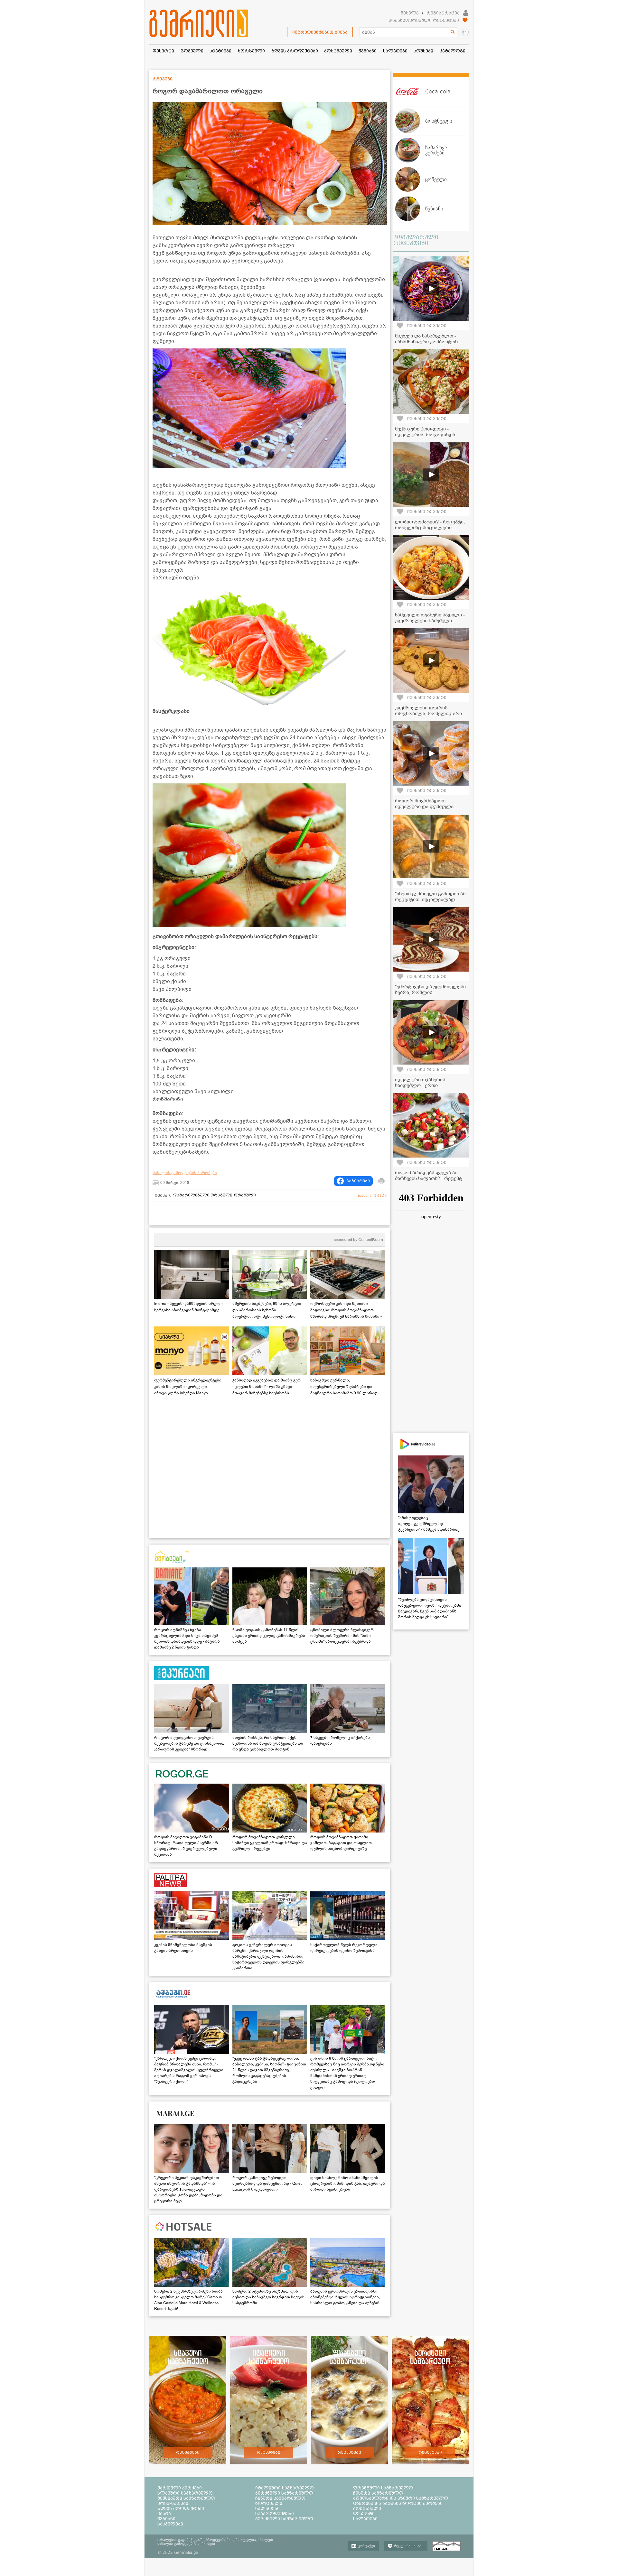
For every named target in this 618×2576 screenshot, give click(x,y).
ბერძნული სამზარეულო (284, 2493)
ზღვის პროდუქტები (181, 2508)
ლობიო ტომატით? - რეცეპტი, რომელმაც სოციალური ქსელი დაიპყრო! (430, 528)
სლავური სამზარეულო (185, 2493)
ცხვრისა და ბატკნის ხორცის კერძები (398, 2503)
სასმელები (170, 2524)
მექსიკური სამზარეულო (186, 2498)
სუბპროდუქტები (275, 2514)
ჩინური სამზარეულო (280, 2498)
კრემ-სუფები (173, 2503)
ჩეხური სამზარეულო (378, 2493)
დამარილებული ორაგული (203, 1195)
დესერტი (364, 2514)
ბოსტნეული (367, 2508)
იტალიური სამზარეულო (285, 2488)
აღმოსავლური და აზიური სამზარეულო (401, 2498)
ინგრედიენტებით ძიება (320, 32)
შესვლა (410, 13)
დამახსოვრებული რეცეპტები (424, 20)
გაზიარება (358, 1181)
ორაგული (245, 1195)
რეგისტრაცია (443, 13)
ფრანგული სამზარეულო (383, 2488)
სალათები (267, 2508)
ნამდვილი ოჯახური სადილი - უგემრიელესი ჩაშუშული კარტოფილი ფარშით (430, 621)
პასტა (164, 2514)
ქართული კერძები (180, 2488)
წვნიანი (166, 2519)
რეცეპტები (188, 2452)
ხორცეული (269, 2503)
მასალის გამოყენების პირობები (185, 1173)
